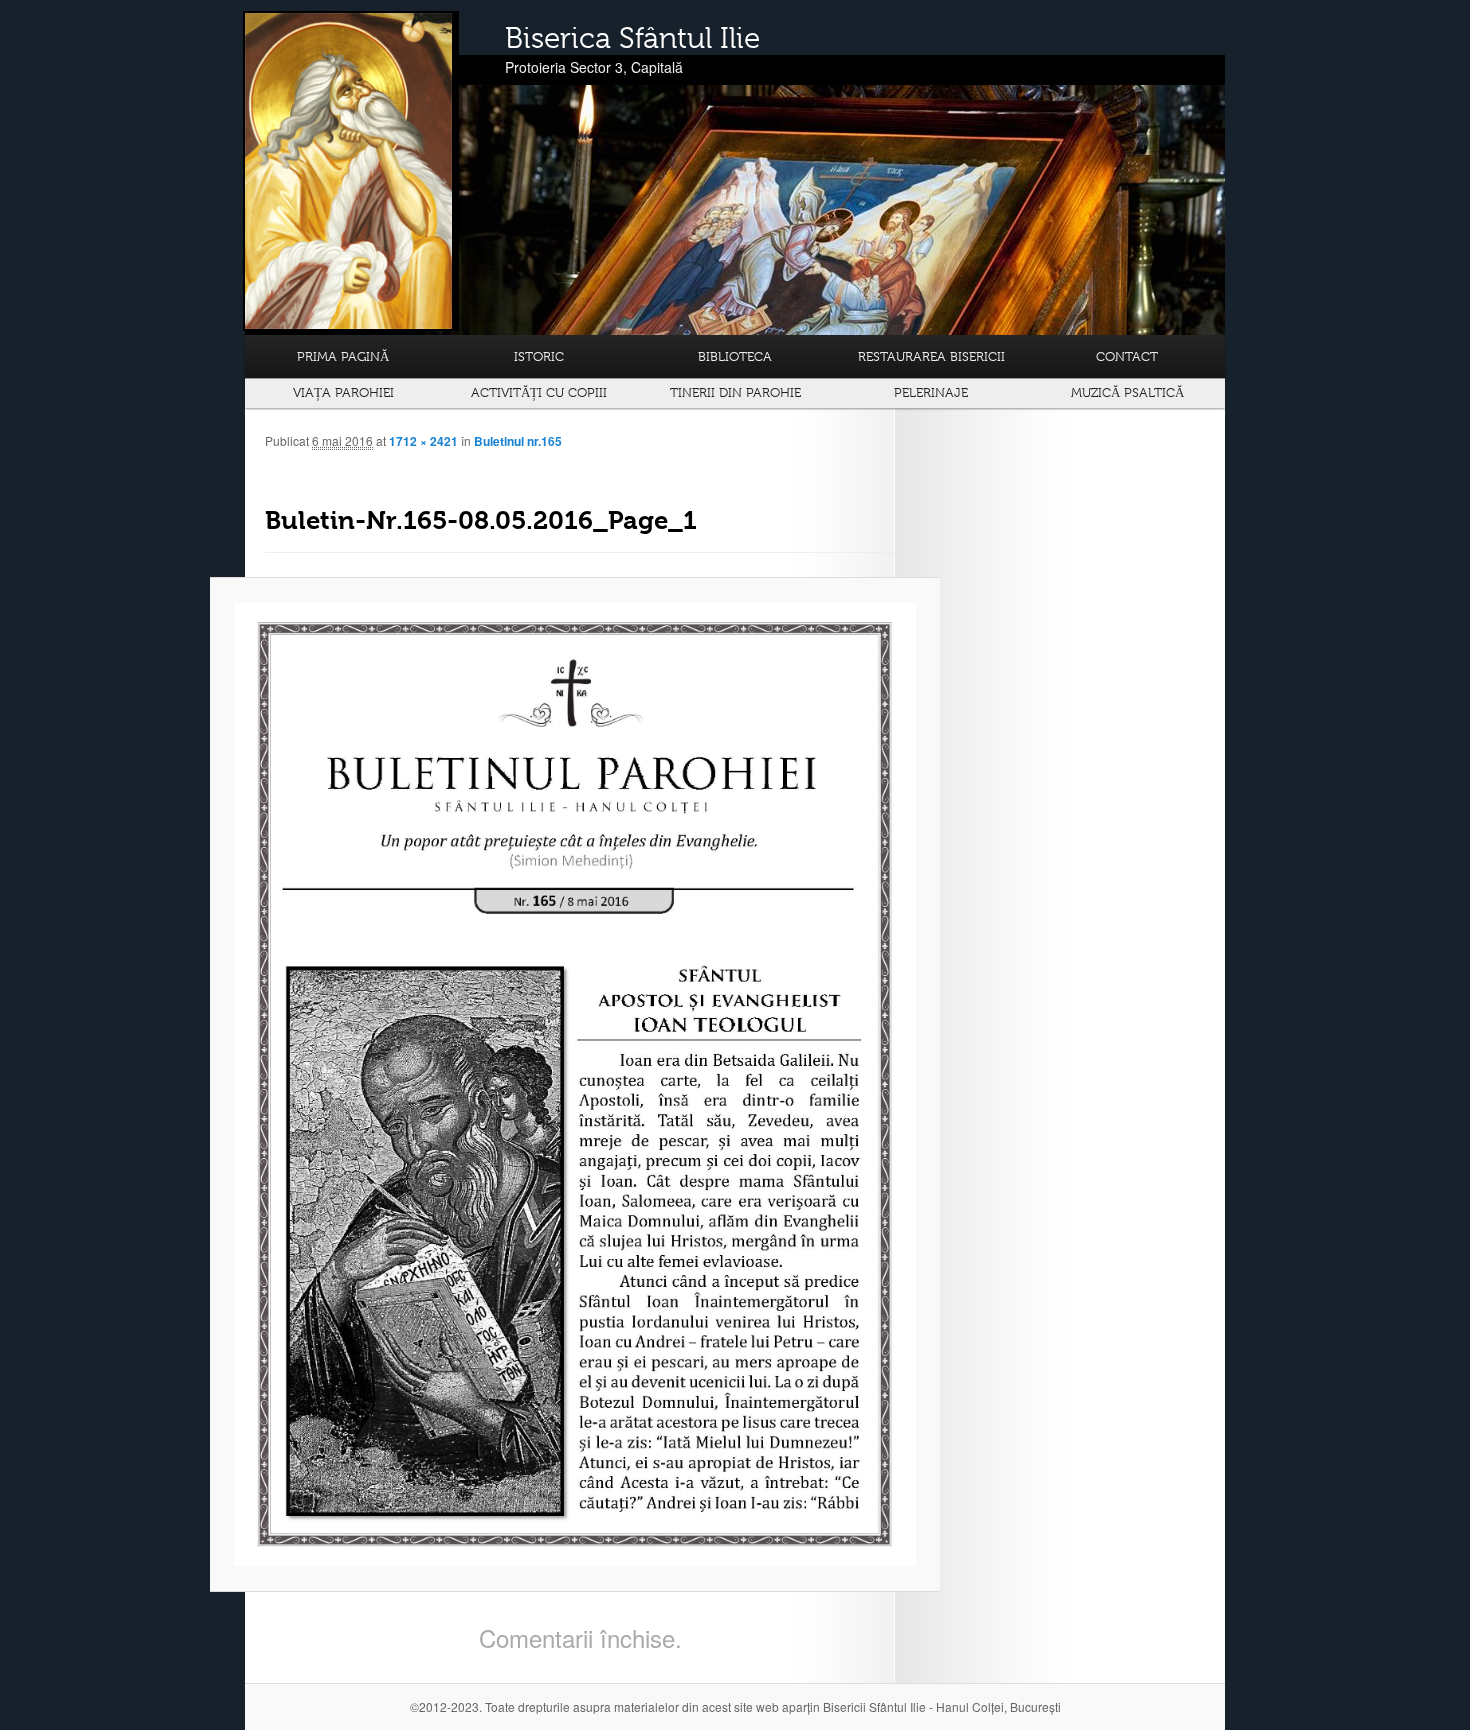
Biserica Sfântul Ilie (632, 38)
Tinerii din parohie (735, 392)
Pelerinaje (931, 392)
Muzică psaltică (1127, 392)
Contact (1127, 356)
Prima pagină (343, 356)
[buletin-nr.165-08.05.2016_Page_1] (575, 1085)
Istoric (539, 356)
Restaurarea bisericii (931, 356)
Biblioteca (735, 356)
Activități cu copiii (539, 392)
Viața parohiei (343, 392)
